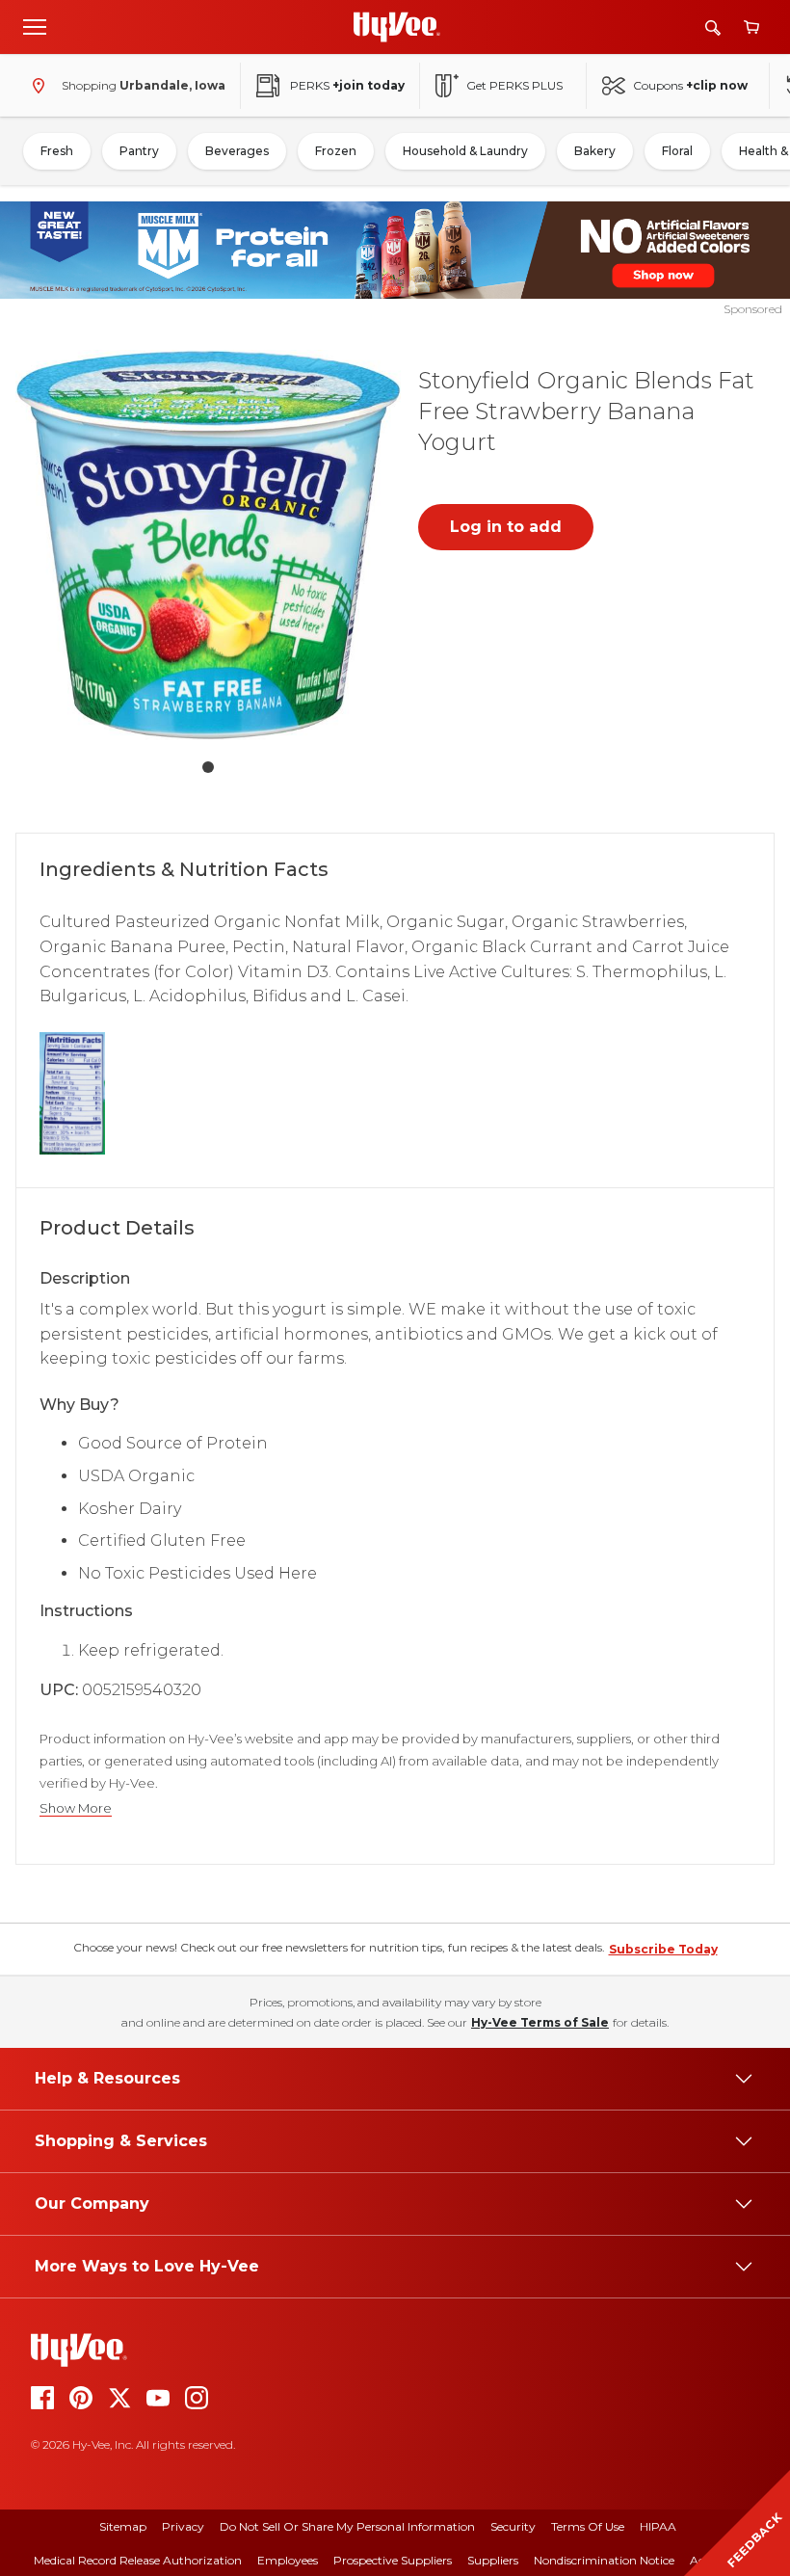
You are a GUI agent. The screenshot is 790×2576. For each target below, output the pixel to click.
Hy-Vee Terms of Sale (540, 2022)
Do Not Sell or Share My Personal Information (347, 2526)
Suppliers (493, 2560)
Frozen (336, 151)
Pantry (139, 151)
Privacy (183, 2526)
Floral (677, 151)
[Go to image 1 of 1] (208, 767)
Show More (76, 1808)
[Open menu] (35, 26)
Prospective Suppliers (393, 2560)
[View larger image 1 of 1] (208, 545)
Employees (288, 2560)
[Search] (713, 27)
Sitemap (123, 2526)
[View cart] (751, 27)
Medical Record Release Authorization (138, 2560)
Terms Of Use (588, 2526)
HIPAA (658, 2526)
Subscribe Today (663, 1949)
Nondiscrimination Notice (604, 2560)
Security (513, 2526)
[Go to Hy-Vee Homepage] (397, 27)
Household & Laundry (465, 151)
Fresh (57, 151)
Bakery (595, 151)
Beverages (237, 151)
